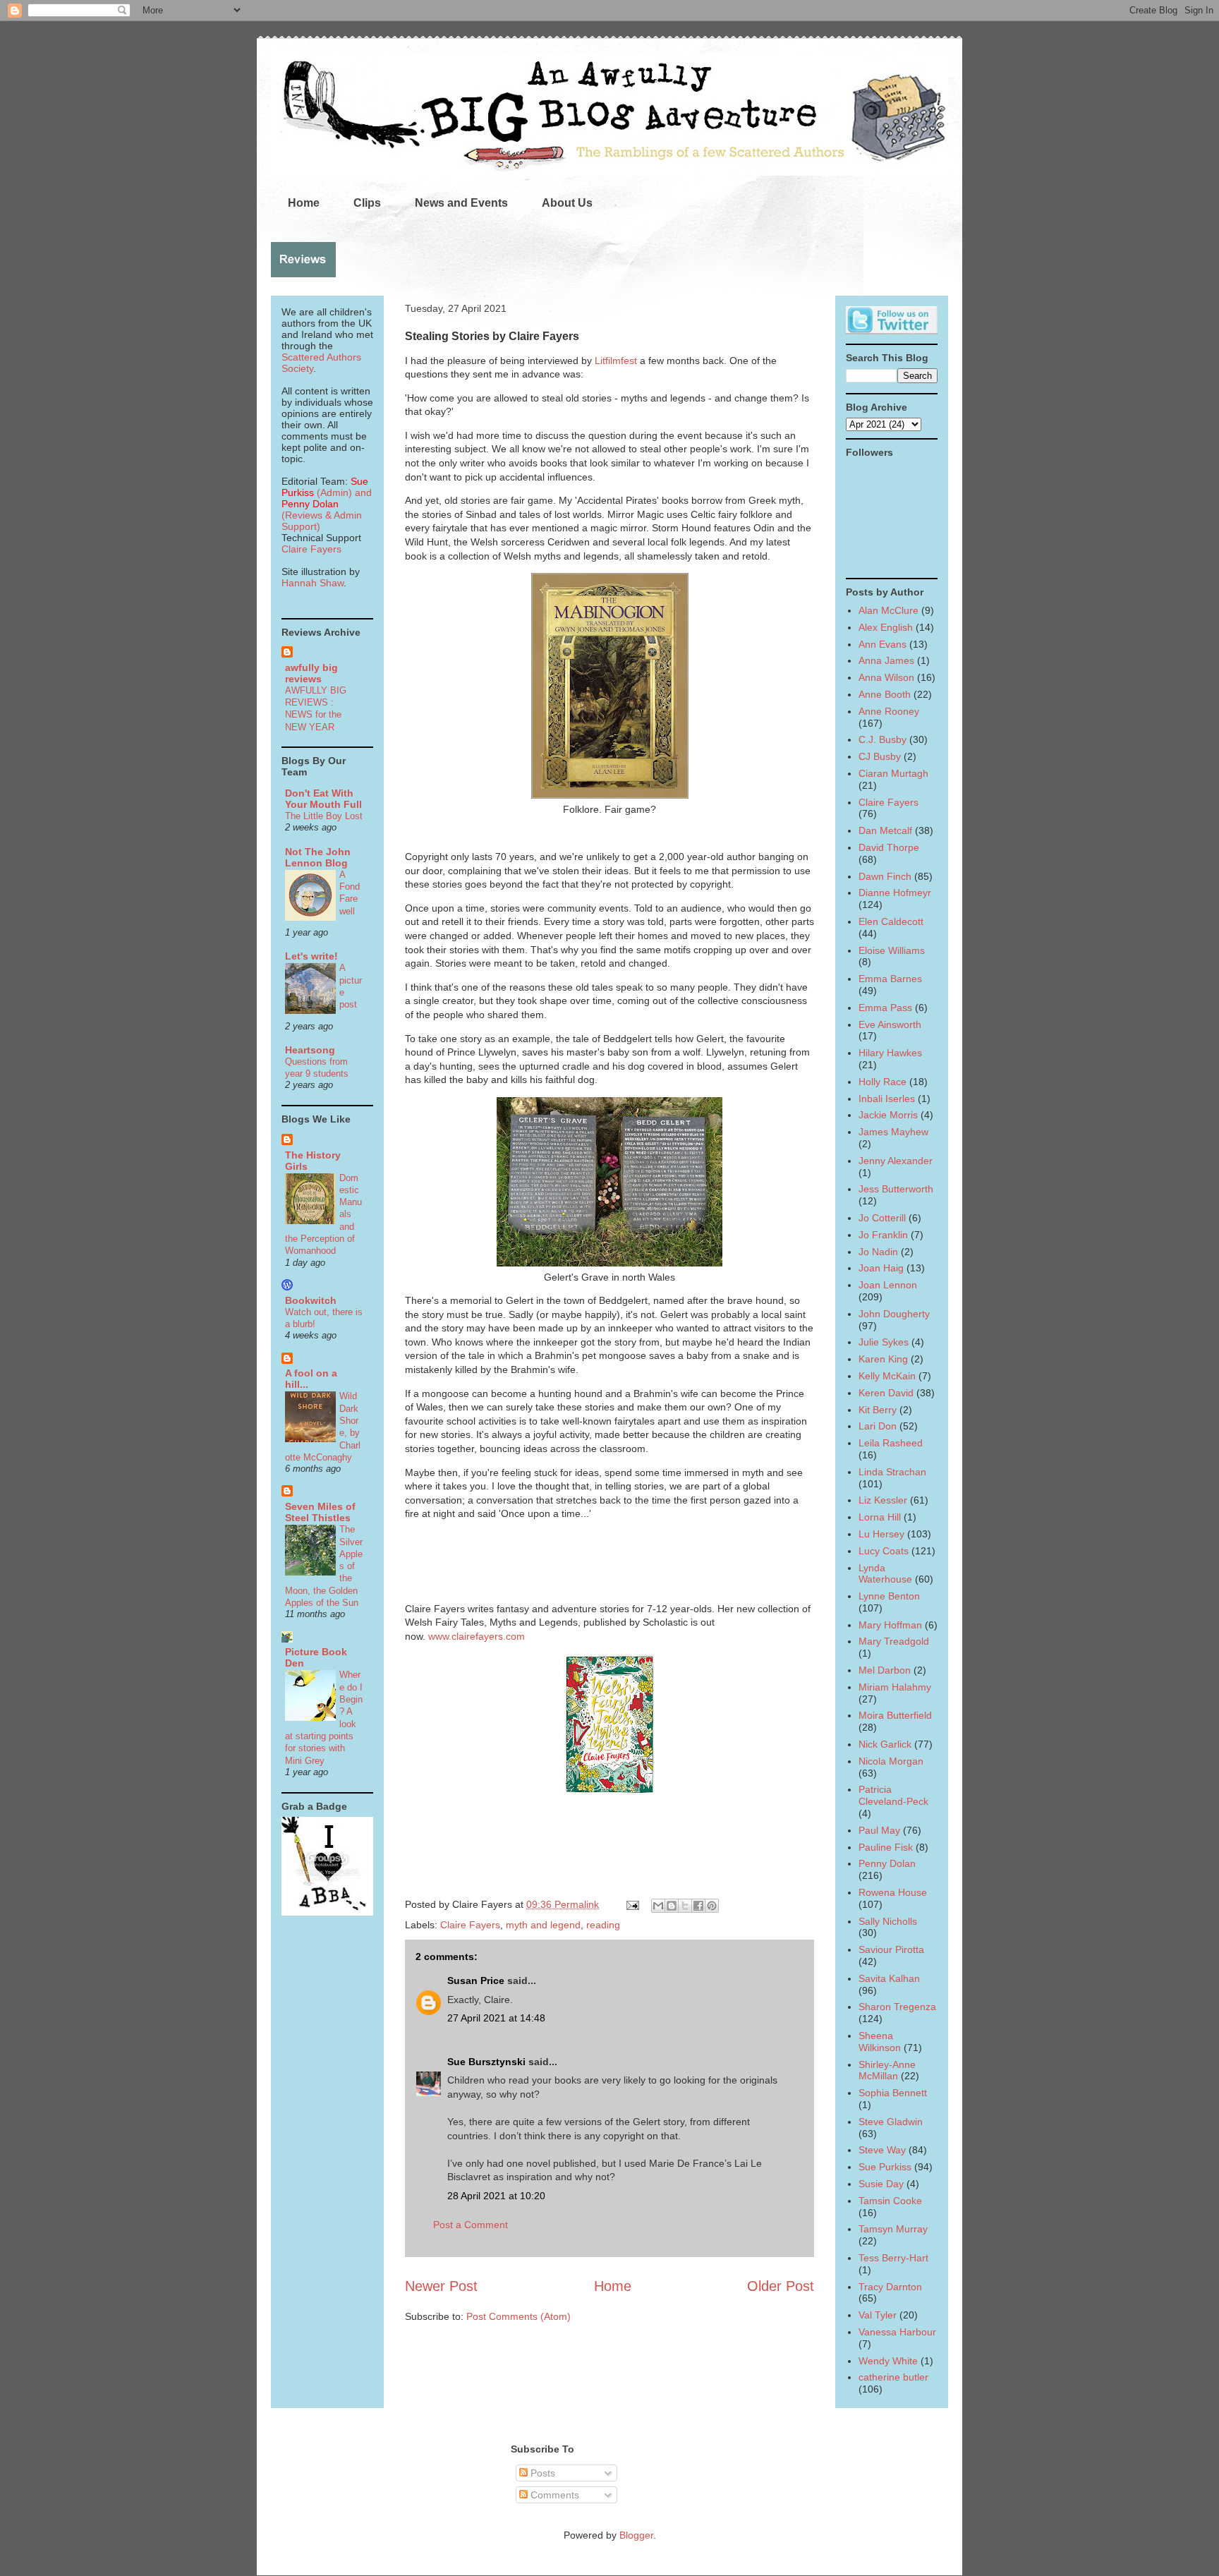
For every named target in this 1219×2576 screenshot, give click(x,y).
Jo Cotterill (882, 1218)
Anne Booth (885, 694)
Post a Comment (471, 2225)
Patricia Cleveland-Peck (893, 1795)
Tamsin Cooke (890, 2201)
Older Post (781, 2286)
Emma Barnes (890, 979)
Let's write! (311, 956)
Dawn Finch (885, 876)
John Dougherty (894, 1314)
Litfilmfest (617, 361)
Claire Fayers (470, 1925)
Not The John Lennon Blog (318, 857)
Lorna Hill (880, 1517)
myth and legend (543, 1925)
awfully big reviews (311, 673)
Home (304, 203)
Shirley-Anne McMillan (887, 2070)
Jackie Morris (888, 1115)
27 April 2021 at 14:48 (496, 2018)
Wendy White (888, 2361)
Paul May (879, 1830)
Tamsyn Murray (893, 2229)
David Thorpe (889, 847)
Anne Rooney (889, 711)
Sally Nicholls (888, 1921)
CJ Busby (880, 756)
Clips (367, 203)
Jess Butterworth (896, 1189)
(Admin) (325, 487)
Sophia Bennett (893, 2093)
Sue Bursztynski (486, 2062)
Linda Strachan (892, 1472)
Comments (553, 2495)
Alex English (886, 627)
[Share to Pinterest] (712, 1906)
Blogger (636, 2535)
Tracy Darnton (890, 2287)
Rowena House (893, 1892)
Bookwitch (311, 1300)
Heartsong (310, 1050)
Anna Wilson (886, 677)
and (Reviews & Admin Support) (327, 509)
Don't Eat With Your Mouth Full (323, 799)
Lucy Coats (884, 1551)
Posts (541, 2473)
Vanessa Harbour (897, 2332)
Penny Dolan (887, 1863)
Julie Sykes (884, 1342)
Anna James (886, 660)
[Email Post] (632, 1904)
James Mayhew (893, 1132)
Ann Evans (883, 644)
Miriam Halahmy (895, 1687)
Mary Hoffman (890, 1625)
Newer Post (441, 2286)
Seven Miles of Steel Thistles (320, 1512)
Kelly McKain (887, 1376)
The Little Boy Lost (324, 816)
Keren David (886, 1393)
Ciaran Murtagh (893, 773)
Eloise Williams (892, 950)
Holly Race (883, 1082)
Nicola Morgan (891, 1761)
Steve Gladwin (891, 2122)
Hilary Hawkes (890, 1053)
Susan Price (476, 1981)
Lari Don (878, 1426)
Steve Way (882, 2150)
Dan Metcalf (885, 830)
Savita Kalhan (889, 1978)
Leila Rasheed (891, 1443)
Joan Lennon (888, 1285)
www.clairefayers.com (477, 1636)
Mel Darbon (885, 1670)
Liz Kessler (883, 1500)
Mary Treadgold (894, 1641)
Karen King (883, 1359)
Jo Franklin (883, 1235)
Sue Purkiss (885, 2167)
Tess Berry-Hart (893, 2258)
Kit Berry (878, 1410)
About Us (567, 203)
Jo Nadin (878, 1252)
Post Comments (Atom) (518, 2316)
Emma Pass (885, 1008)
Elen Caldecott (891, 921)
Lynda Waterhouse (885, 1574)
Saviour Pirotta (891, 1949)
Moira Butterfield (895, 1715)
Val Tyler (878, 2315)
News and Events (461, 203)
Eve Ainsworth (890, 1024)
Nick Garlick (885, 1744)
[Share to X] (685, 1906)
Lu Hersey (881, 1534)
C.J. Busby (883, 739)
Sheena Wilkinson (880, 2042)
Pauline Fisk (886, 1847)
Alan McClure (889, 610)
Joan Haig (881, 1268)
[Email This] (658, 1906)
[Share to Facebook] (698, 1906)
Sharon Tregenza (897, 2007)
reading (603, 1925)
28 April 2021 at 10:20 (496, 2196)
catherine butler (893, 2377)
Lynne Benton (889, 1596)
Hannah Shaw (313, 583)
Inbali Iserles (887, 1099)
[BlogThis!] (672, 1906)
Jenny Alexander (896, 1161)
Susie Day (881, 2184)
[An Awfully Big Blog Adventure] (327, 1912)
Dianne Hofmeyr (895, 893)
